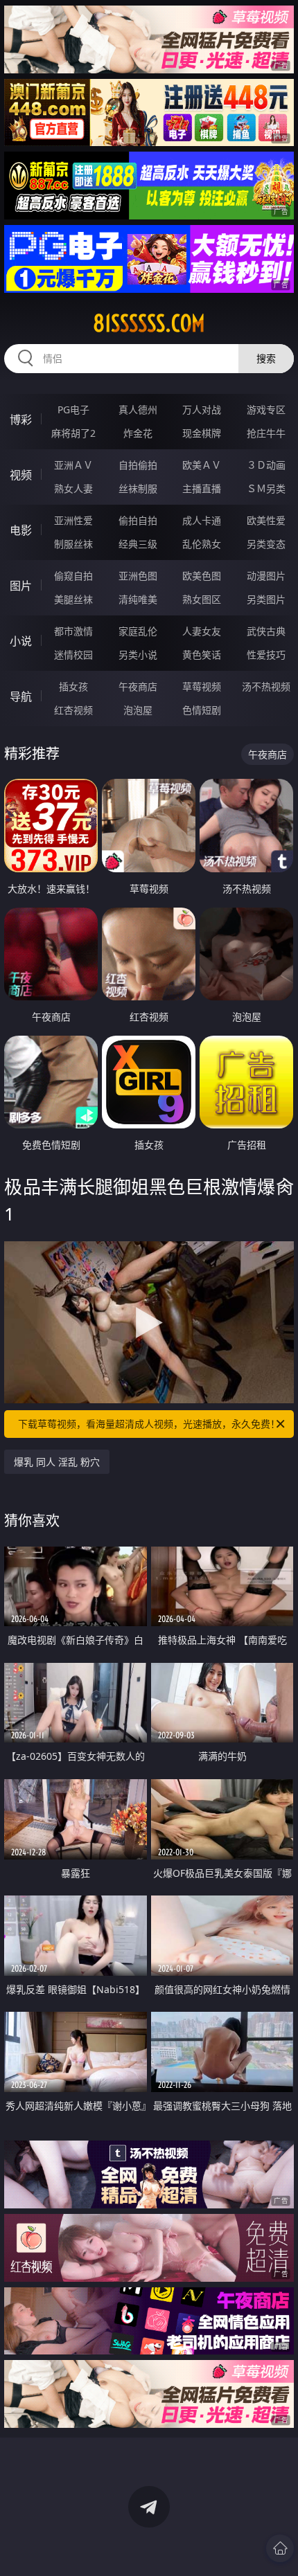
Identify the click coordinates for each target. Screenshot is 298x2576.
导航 (21, 696)
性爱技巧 (266, 655)
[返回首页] (280, 2548)
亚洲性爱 (73, 520)
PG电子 (73, 409)
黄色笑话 (202, 655)
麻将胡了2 (73, 433)
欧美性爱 (266, 520)
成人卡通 (202, 520)
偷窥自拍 (73, 576)
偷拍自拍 (138, 520)
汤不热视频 (266, 686)
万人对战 (202, 409)
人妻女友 (202, 631)
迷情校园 (73, 655)
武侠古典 (266, 631)
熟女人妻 (73, 488)
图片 (21, 586)
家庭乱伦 (138, 631)
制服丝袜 (73, 544)
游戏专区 (266, 409)
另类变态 (266, 544)
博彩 (21, 420)
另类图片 (266, 599)
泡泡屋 (138, 710)
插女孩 (73, 686)
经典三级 (138, 544)
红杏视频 (73, 710)
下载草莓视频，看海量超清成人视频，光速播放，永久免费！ (149, 1424)
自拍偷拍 (138, 465)
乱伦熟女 (202, 544)
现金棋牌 (202, 433)
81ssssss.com (149, 323)
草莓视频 (202, 686)
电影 (21, 530)
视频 (21, 475)
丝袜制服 (138, 488)
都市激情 (73, 631)
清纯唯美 (138, 599)
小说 (21, 641)
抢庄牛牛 (266, 433)
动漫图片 (266, 576)
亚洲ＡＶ (73, 465)
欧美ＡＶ (202, 465)
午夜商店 (138, 686)
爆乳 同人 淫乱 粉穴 (57, 1462)
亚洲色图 (138, 576)
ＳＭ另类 (266, 488)
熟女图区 (202, 599)
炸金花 (138, 433)
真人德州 (138, 409)
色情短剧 (202, 710)
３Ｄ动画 (266, 465)
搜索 (266, 358)
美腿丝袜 (73, 599)
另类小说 (138, 655)
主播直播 (202, 488)
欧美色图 (202, 576)
